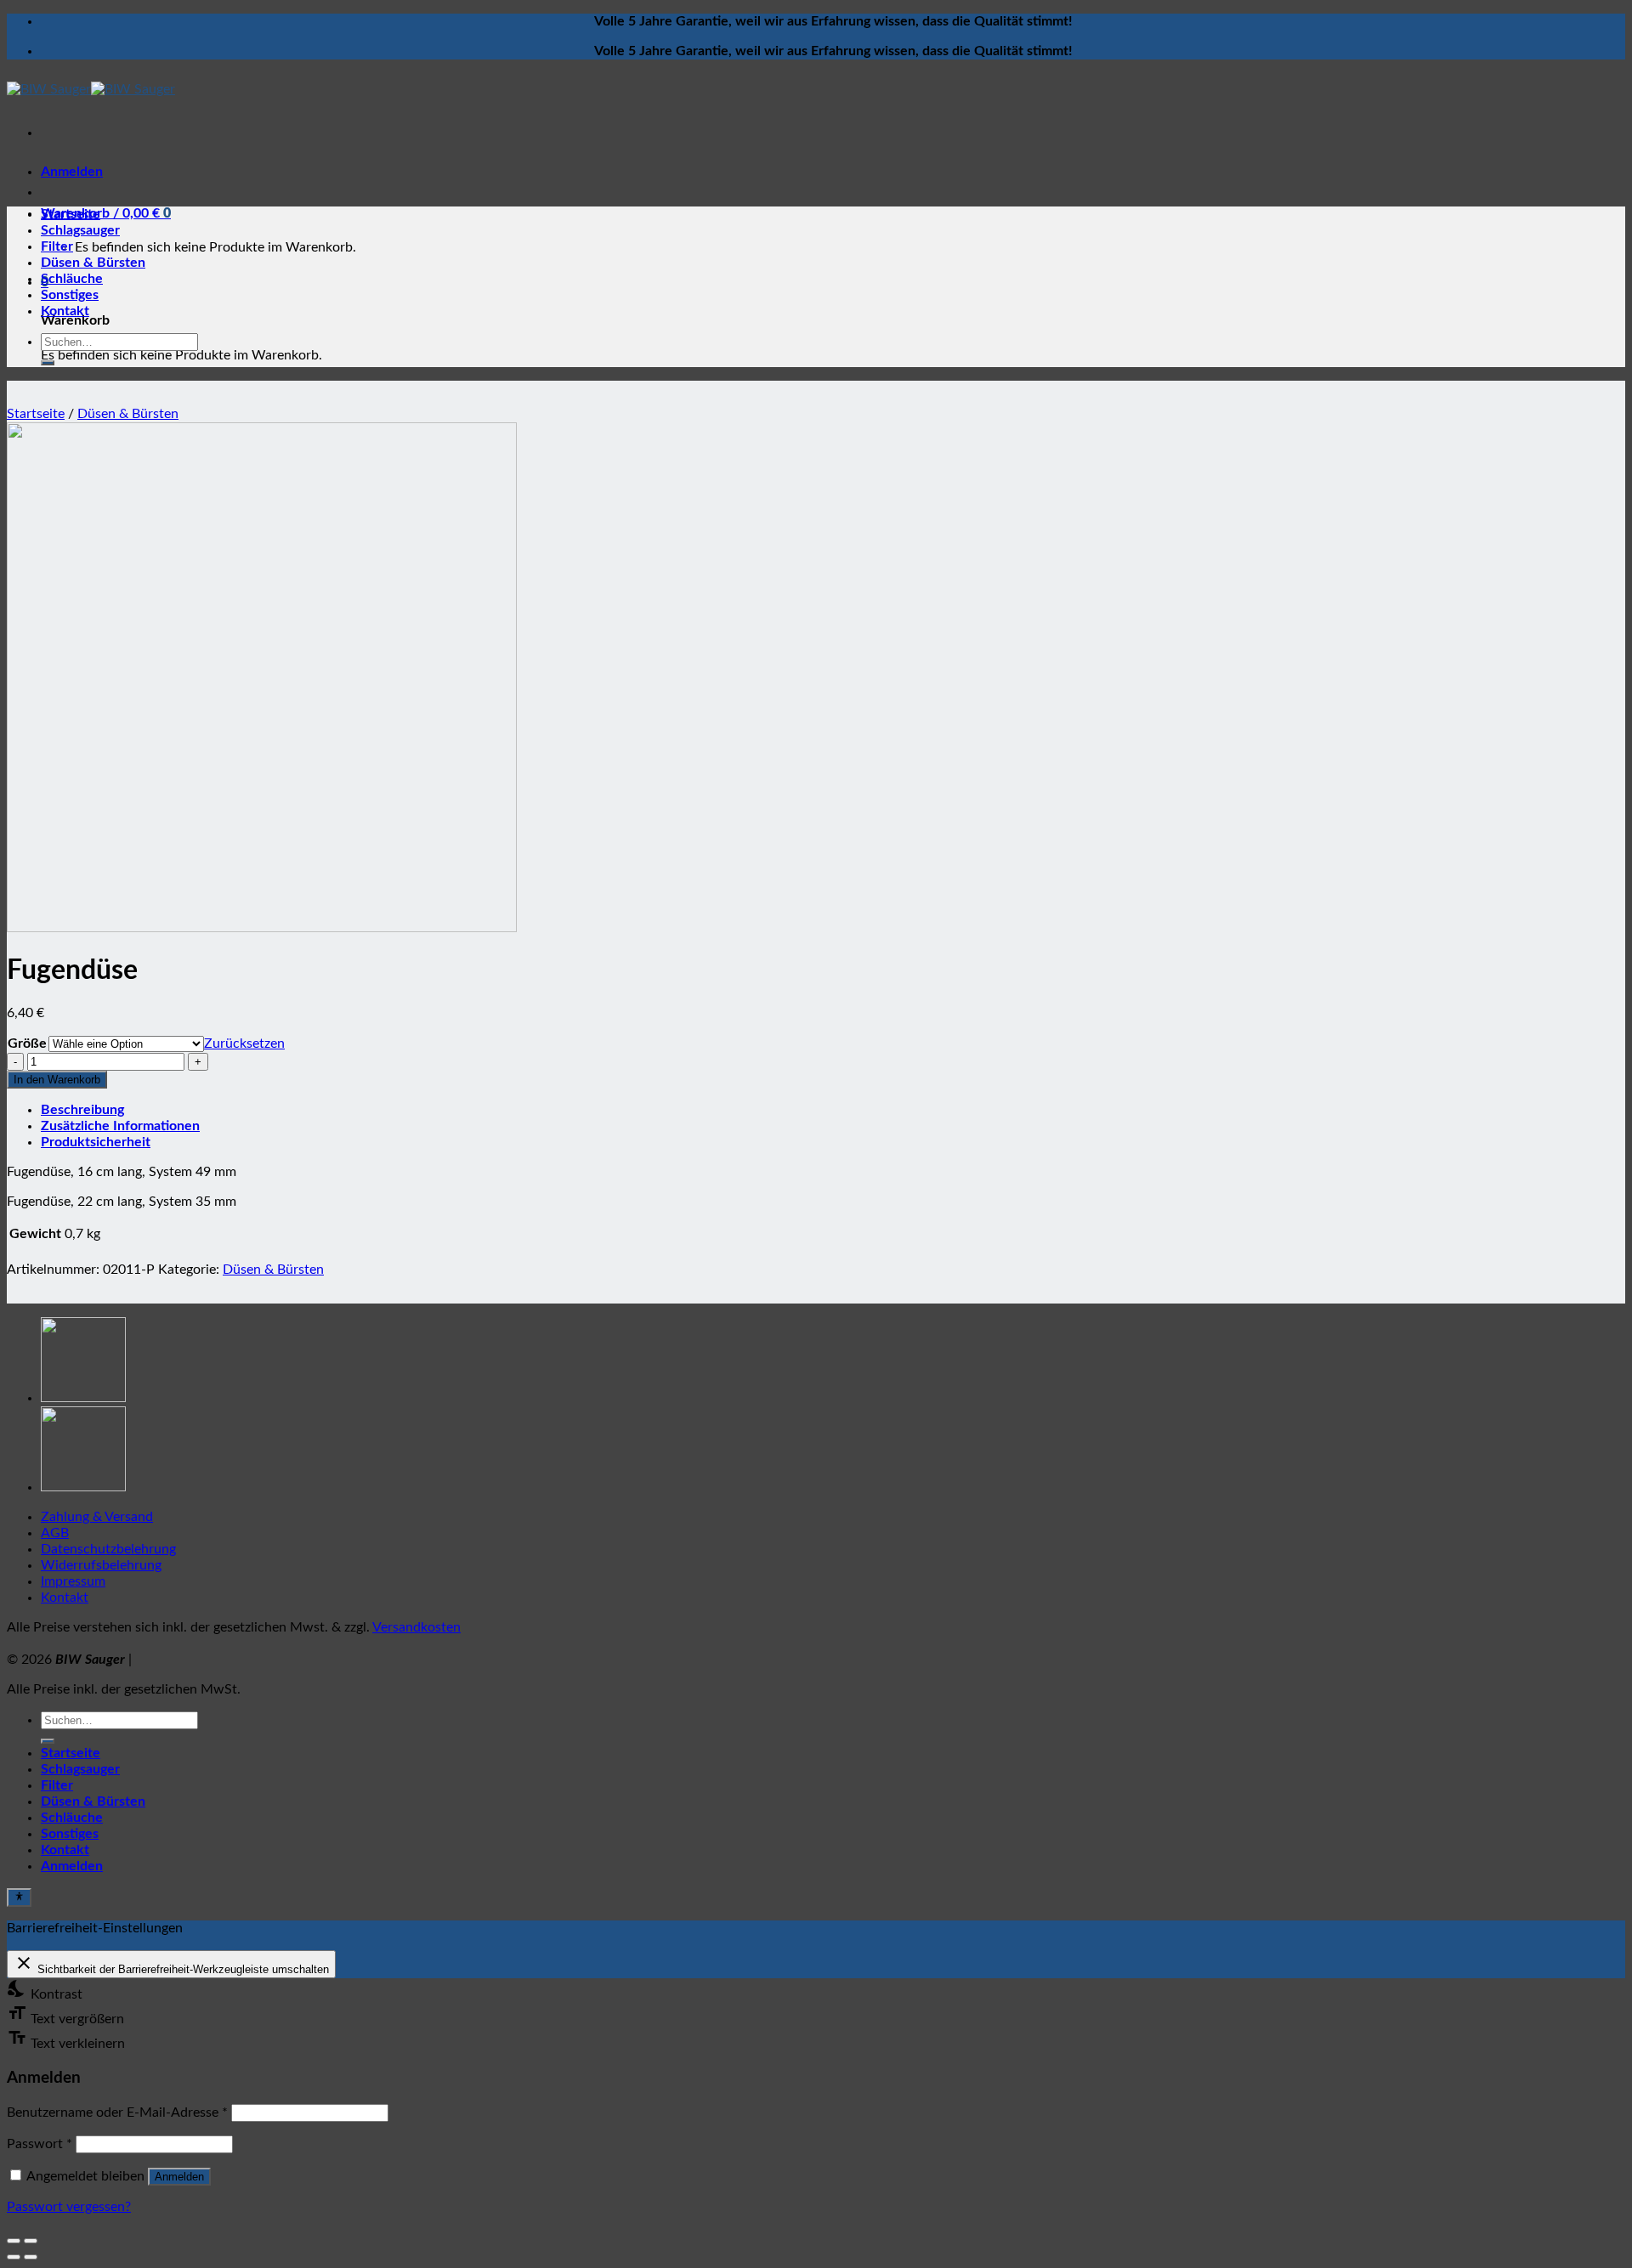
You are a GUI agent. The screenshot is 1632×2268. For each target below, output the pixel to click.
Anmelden (179, 2177)
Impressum (73, 1581)
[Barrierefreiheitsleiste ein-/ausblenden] (19, 1898)
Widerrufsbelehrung (101, 1565)
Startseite (71, 214)
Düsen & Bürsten (93, 263)
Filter (57, 246)
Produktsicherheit (96, 1142)
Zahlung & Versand (97, 1517)
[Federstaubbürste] (83, 1487)
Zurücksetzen (244, 1044)
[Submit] (48, 363)
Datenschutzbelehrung (108, 1549)
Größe (27, 1044)
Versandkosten (416, 1627)
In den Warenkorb (57, 1080)
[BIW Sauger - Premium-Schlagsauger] (91, 89)
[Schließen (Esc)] (14, 2241)
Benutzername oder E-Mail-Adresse (117, 2112)
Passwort (40, 2144)
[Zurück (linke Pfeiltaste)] (14, 2257)
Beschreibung (82, 1110)
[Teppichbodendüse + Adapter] (83, 1398)
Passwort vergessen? (69, 2207)
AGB (55, 1533)
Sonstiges (70, 295)
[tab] (833, 1110)
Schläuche (72, 279)
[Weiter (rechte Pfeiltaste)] (31, 2257)
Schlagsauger (80, 230)
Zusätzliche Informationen (120, 1126)
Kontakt (65, 311)
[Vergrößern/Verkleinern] (31, 2241)
